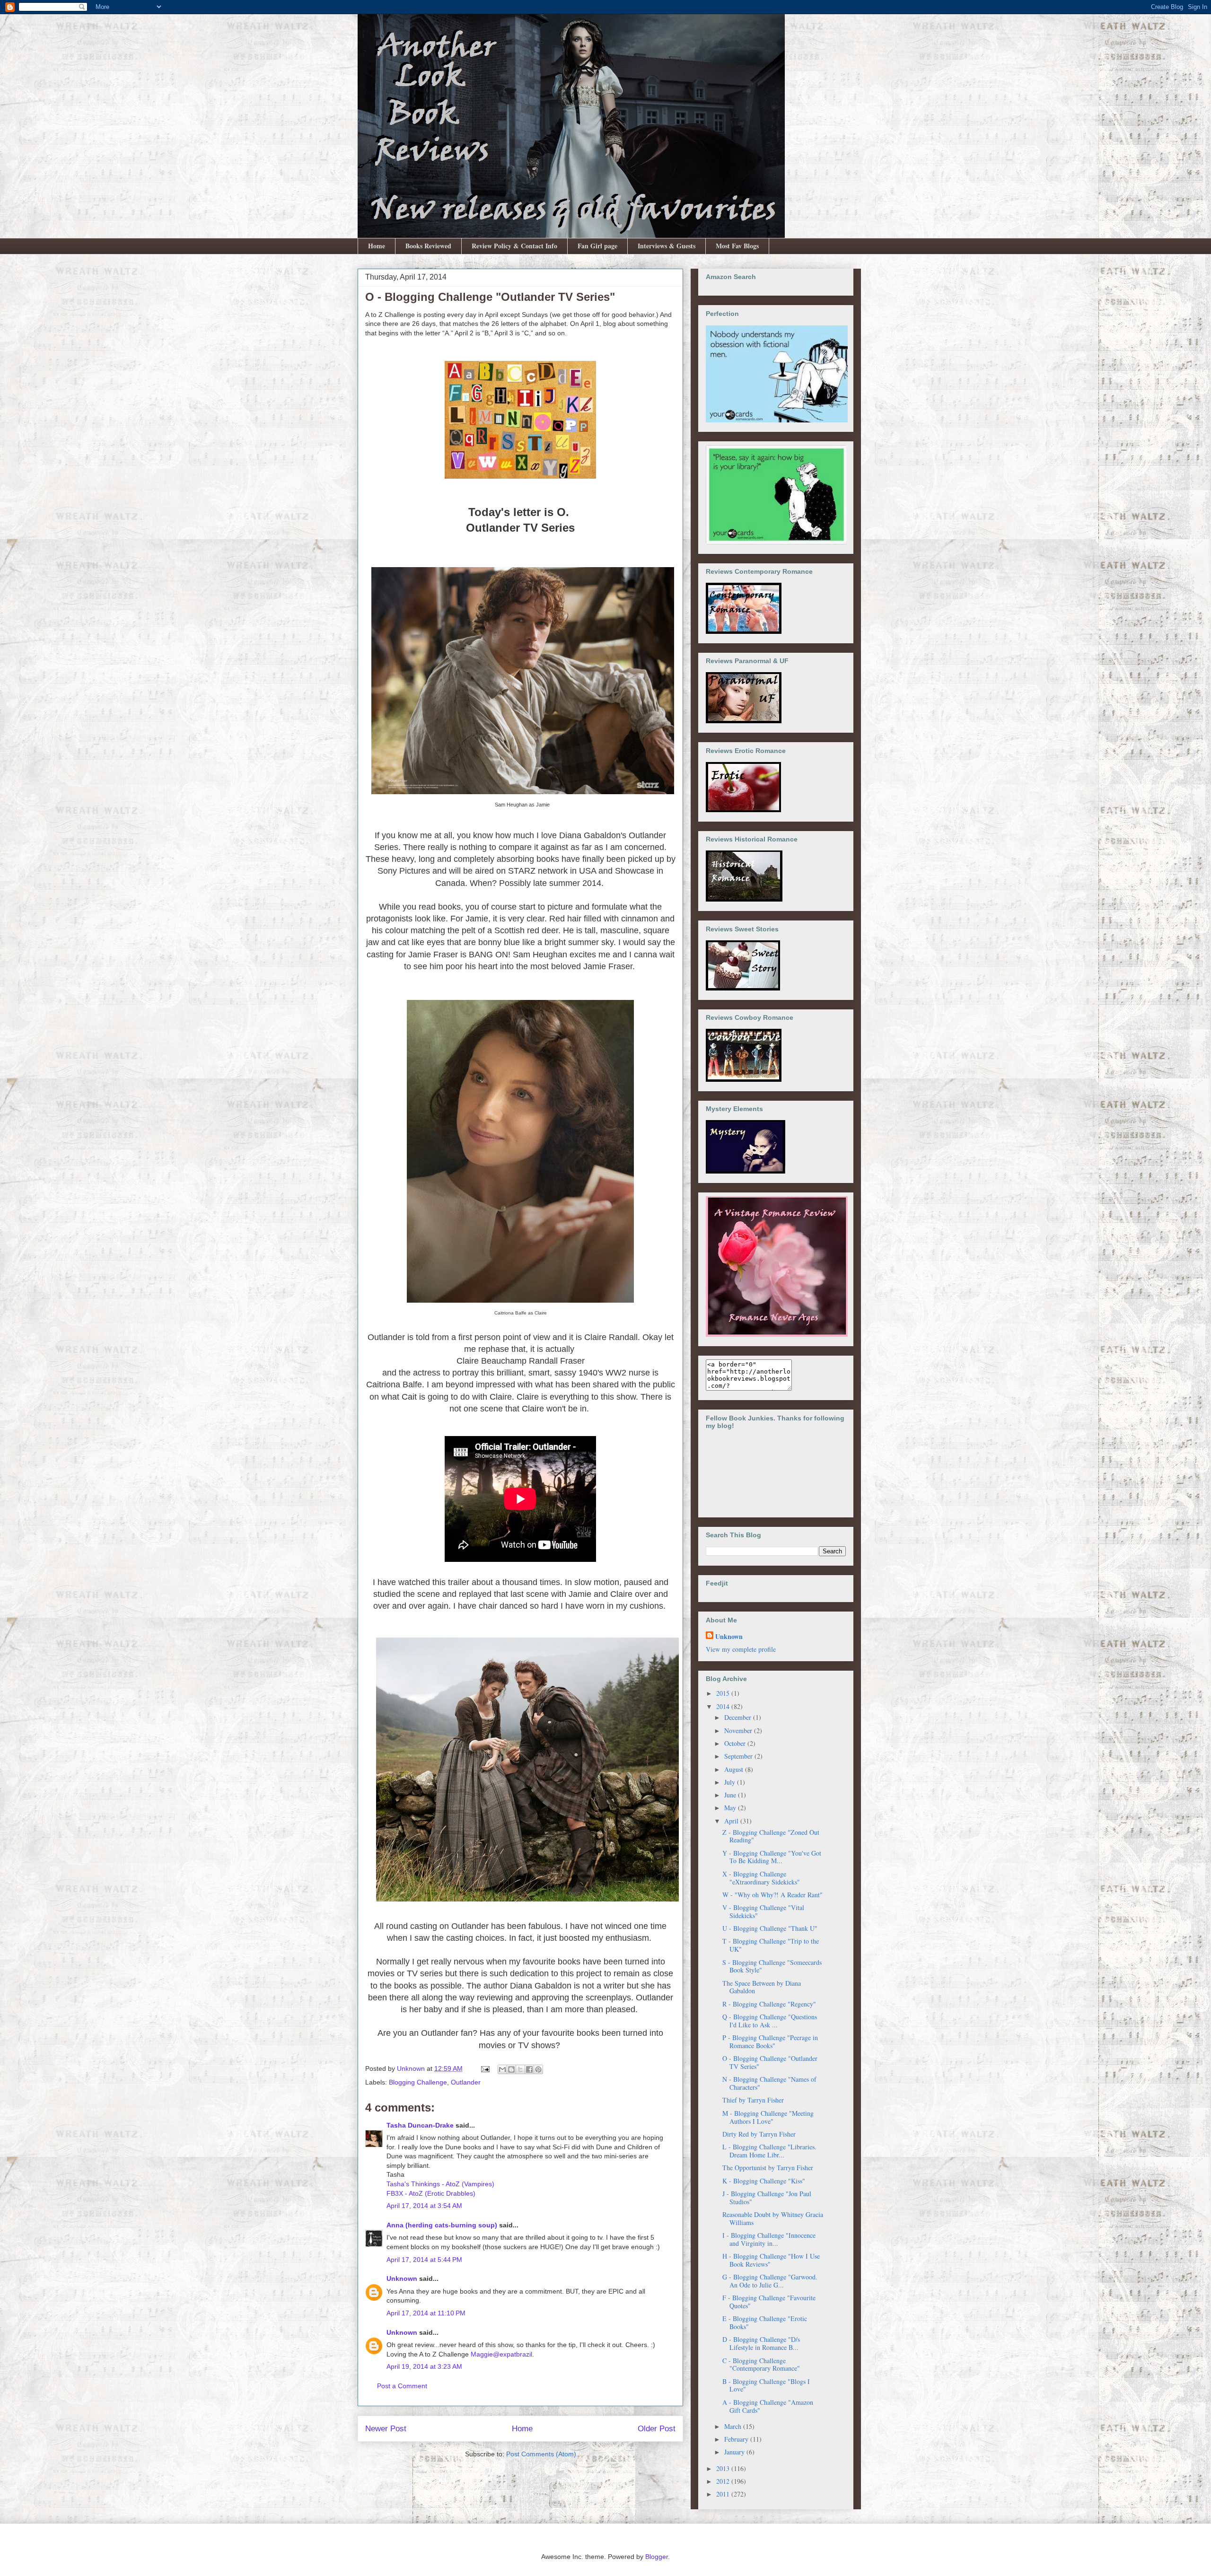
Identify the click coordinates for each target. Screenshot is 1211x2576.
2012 (724, 2481)
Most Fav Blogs (737, 246)
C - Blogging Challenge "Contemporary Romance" (761, 2365)
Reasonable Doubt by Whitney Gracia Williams (773, 2218)
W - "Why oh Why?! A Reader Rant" (772, 1895)
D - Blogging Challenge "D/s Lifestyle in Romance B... (761, 2343)
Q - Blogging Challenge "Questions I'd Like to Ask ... (770, 2021)
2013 (724, 2468)
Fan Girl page (597, 246)
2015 (724, 1693)
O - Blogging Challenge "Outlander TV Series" (770, 2062)
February (737, 2439)
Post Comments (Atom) (541, 2454)
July (731, 1782)
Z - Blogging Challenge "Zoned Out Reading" (771, 1836)
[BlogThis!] (511, 2069)
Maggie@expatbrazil (501, 2354)
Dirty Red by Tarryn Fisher (759, 2134)
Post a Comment (402, 2386)
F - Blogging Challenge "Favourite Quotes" (769, 2302)
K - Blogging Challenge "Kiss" (764, 2181)
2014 (724, 1706)
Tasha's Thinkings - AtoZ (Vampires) (440, 2184)
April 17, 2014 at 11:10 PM (426, 2313)
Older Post (657, 2429)
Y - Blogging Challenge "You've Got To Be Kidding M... (772, 1857)
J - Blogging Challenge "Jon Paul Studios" (767, 2198)
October (736, 1743)
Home (377, 246)
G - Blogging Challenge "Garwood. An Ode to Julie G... (770, 2281)
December (739, 1717)
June (731, 1795)
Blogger (657, 2557)
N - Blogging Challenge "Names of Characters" (769, 2083)
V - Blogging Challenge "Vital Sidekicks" (763, 1911)
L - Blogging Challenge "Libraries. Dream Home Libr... (769, 2151)
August (735, 1769)
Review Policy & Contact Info (514, 246)
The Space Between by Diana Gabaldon (762, 1987)
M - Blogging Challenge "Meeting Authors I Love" (768, 2117)
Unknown (402, 2278)
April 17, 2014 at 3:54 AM (424, 2206)
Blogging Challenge (418, 2082)
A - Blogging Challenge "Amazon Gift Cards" (768, 2406)
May (731, 1808)
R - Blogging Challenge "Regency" (769, 2004)
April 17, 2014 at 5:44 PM (424, 2260)
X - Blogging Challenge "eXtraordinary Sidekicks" (761, 1878)
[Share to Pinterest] (538, 2069)
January (735, 2452)
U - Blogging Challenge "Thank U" (770, 1928)
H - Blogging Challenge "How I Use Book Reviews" (771, 2260)
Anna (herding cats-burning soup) (442, 2225)
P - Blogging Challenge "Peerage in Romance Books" (770, 2042)
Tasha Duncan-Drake (420, 2125)
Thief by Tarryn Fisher (753, 2100)
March (734, 2426)
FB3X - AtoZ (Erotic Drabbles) (431, 2193)
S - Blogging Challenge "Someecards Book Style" (772, 1966)
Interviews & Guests (667, 246)
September (739, 1756)
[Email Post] (485, 2068)
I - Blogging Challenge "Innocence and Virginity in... (769, 2239)
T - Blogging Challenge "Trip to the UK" (771, 1945)
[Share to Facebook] (529, 2069)
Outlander (466, 2082)
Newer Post (386, 2429)
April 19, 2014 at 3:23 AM (424, 2366)
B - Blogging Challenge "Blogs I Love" (766, 2385)
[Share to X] (520, 2069)
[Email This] (502, 2069)
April (732, 1821)
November (739, 1730)
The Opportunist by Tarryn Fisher (768, 2168)
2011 (724, 2494)
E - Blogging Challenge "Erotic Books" (765, 2322)
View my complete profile (741, 1649)
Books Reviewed (428, 246)
